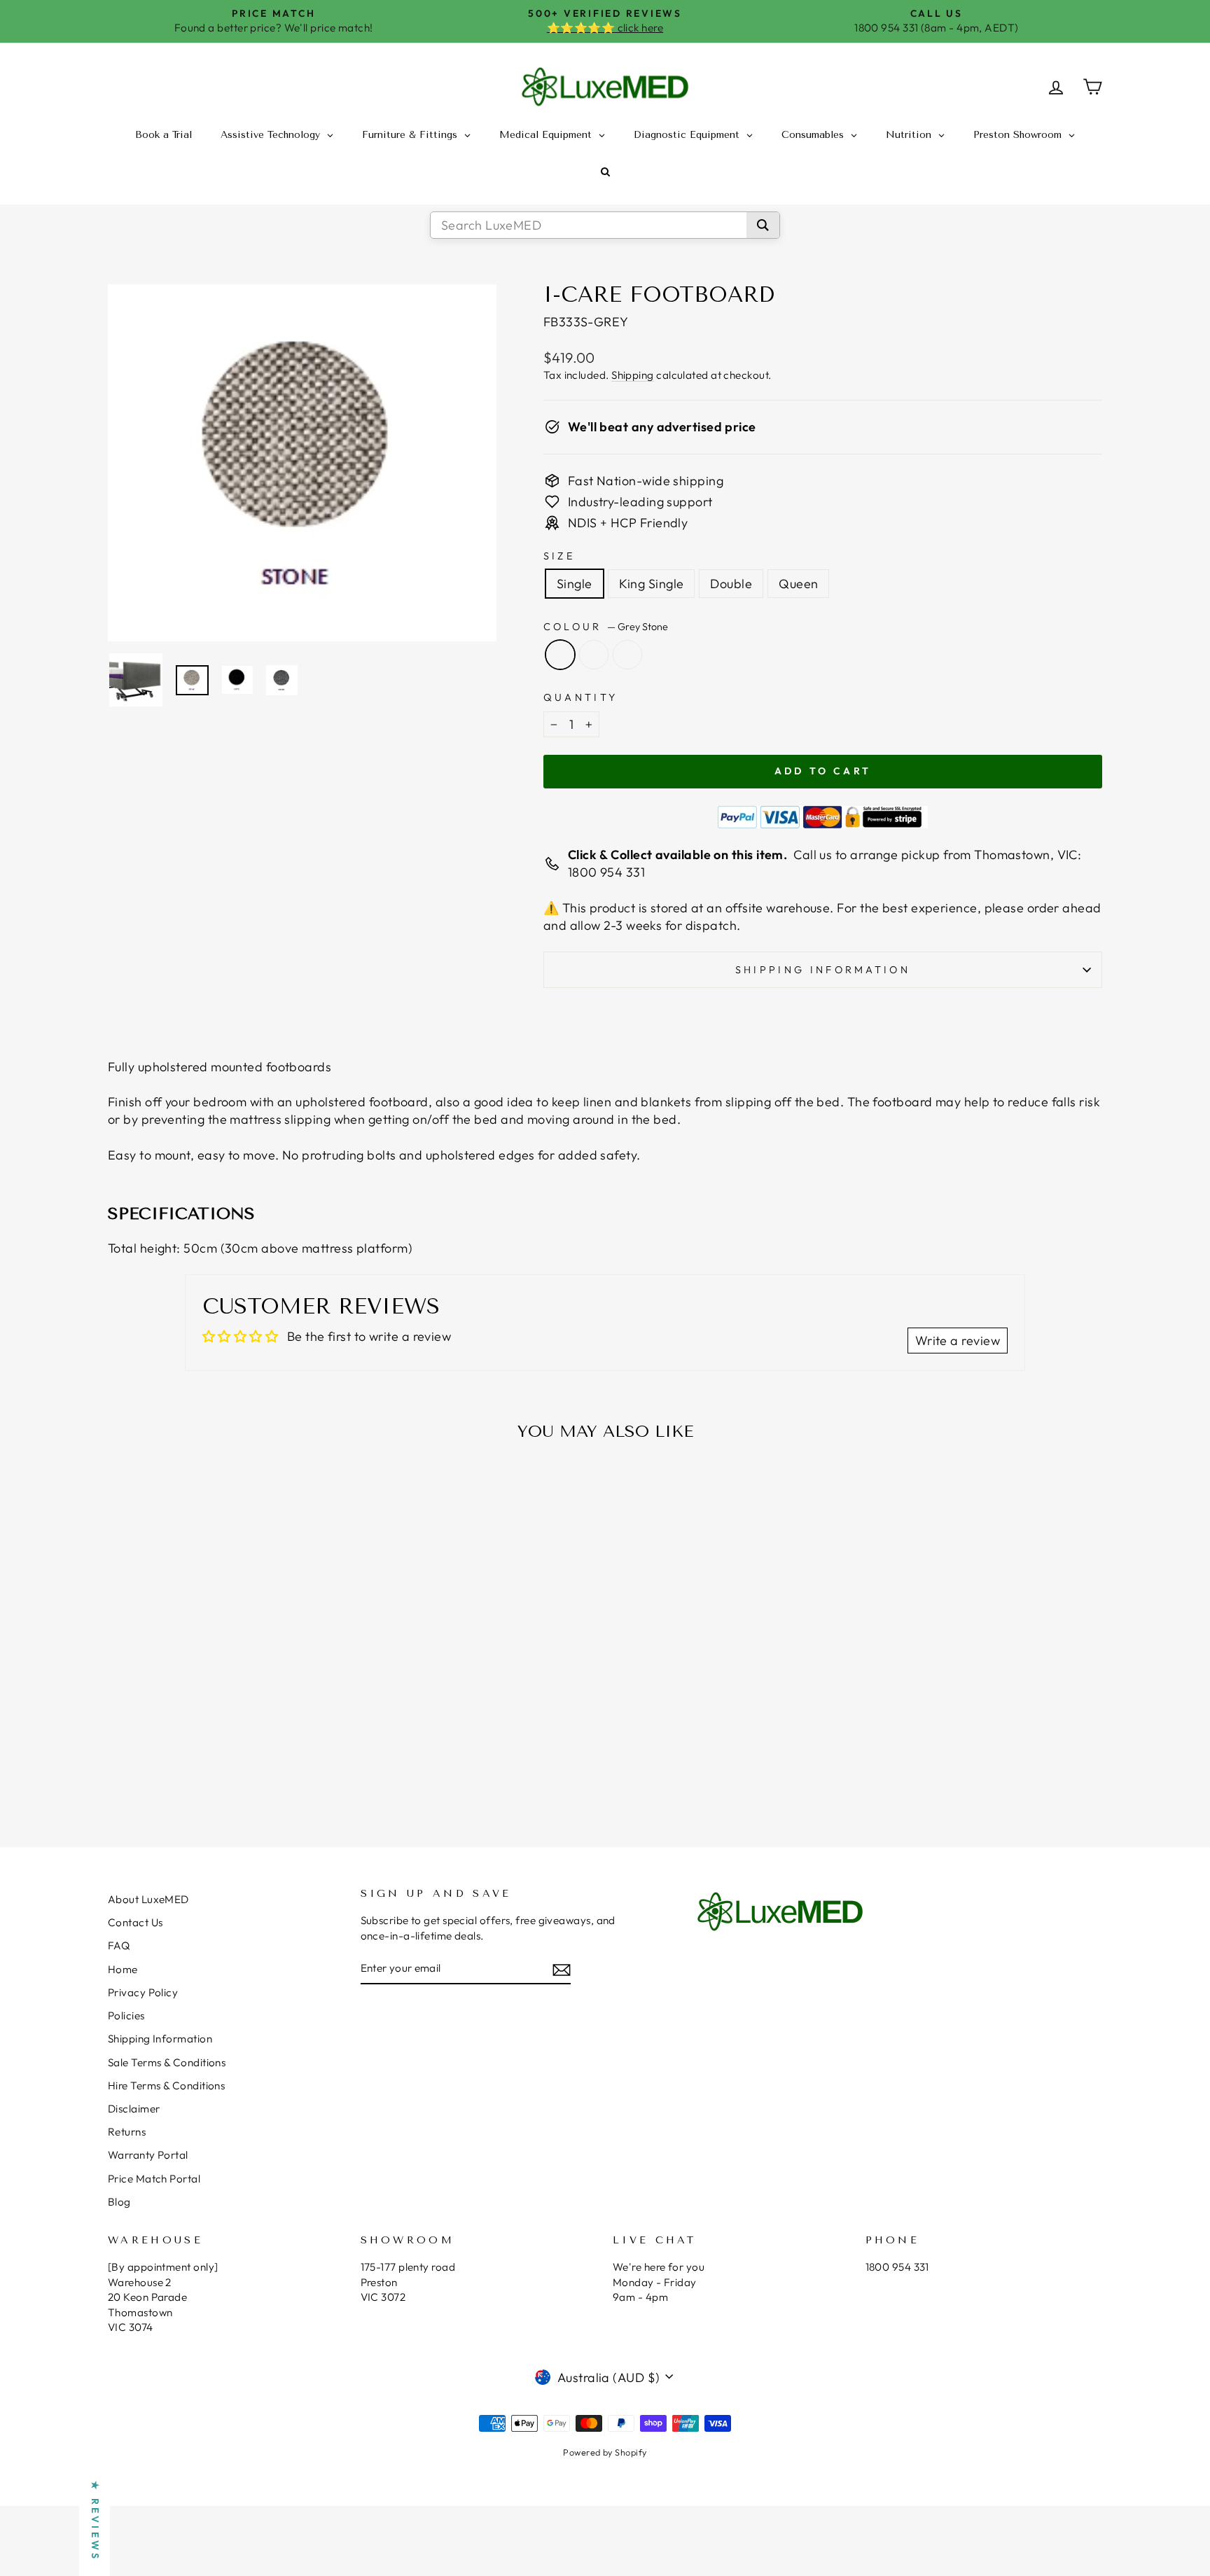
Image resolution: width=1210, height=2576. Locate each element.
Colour (606, 627)
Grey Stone (560, 655)
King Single (652, 584)
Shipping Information (160, 2039)
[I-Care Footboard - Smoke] (245, 1764)
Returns (127, 2132)
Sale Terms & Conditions (167, 2062)
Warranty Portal (148, 2155)
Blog (119, 2202)
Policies (126, 2015)
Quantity (581, 697)
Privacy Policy (143, 1992)
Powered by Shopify (605, 2452)
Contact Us (135, 1922)
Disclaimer (134, 2109)
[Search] (763, 225)
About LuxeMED (148, 1899)
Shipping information (823, 970)
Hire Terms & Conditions (166, 2086)
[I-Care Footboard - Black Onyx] (227, 1764)
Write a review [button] (958, 1341)
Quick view (227, 1696)
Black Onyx (594, 655)
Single (575, 584)
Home (123, 1969)
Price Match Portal (154, 2179)
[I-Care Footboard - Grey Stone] (208, 1764)
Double (731, 584)
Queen (798, 584)
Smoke (627, 655)
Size (559, 556)
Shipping (633, 375)
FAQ (119, 1945)
